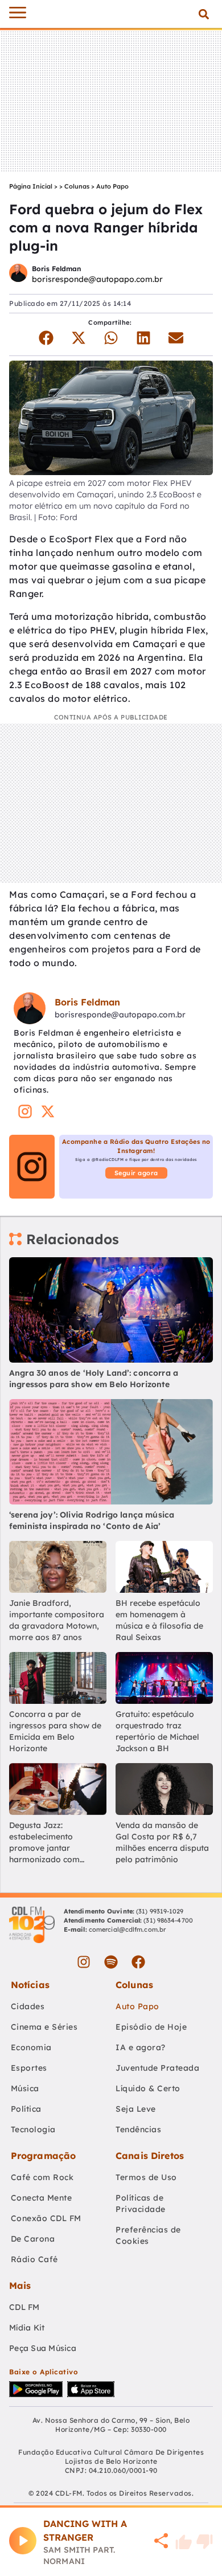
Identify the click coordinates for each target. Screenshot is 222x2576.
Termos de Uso (146, 2177)
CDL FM (24, 2307)
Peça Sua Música (43, 2348)
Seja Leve (136, 2109)
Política (26, 2109)
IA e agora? (141, 2047)
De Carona (33, 2239)
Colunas (77, 186)
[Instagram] (84, 1962)
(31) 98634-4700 (168, 1920)
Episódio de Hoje (151, 2027)
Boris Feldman (56, 269)
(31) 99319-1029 (159, 1911)
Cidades (28, 2006)
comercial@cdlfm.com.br (127, 1929)
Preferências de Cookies (148, 2235)
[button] (203, 14)
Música (25, 2088)
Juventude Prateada (157, 2068)
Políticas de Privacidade (141, 2203)
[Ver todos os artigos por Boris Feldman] (18, 274)
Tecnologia (33, 2129)
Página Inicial (31, 186)
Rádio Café (34, 2259)
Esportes (29, 2068)
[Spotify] (111, 1962)
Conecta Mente (42, 2198)
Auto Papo (112, 186)
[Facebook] (138, 1962)
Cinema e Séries (44, 2027)
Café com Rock (42, 2177)
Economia (31, 2047)
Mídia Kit (27, 2328)
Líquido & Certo (148, 2088)
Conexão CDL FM (46, 2218)
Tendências (138, 2129)
